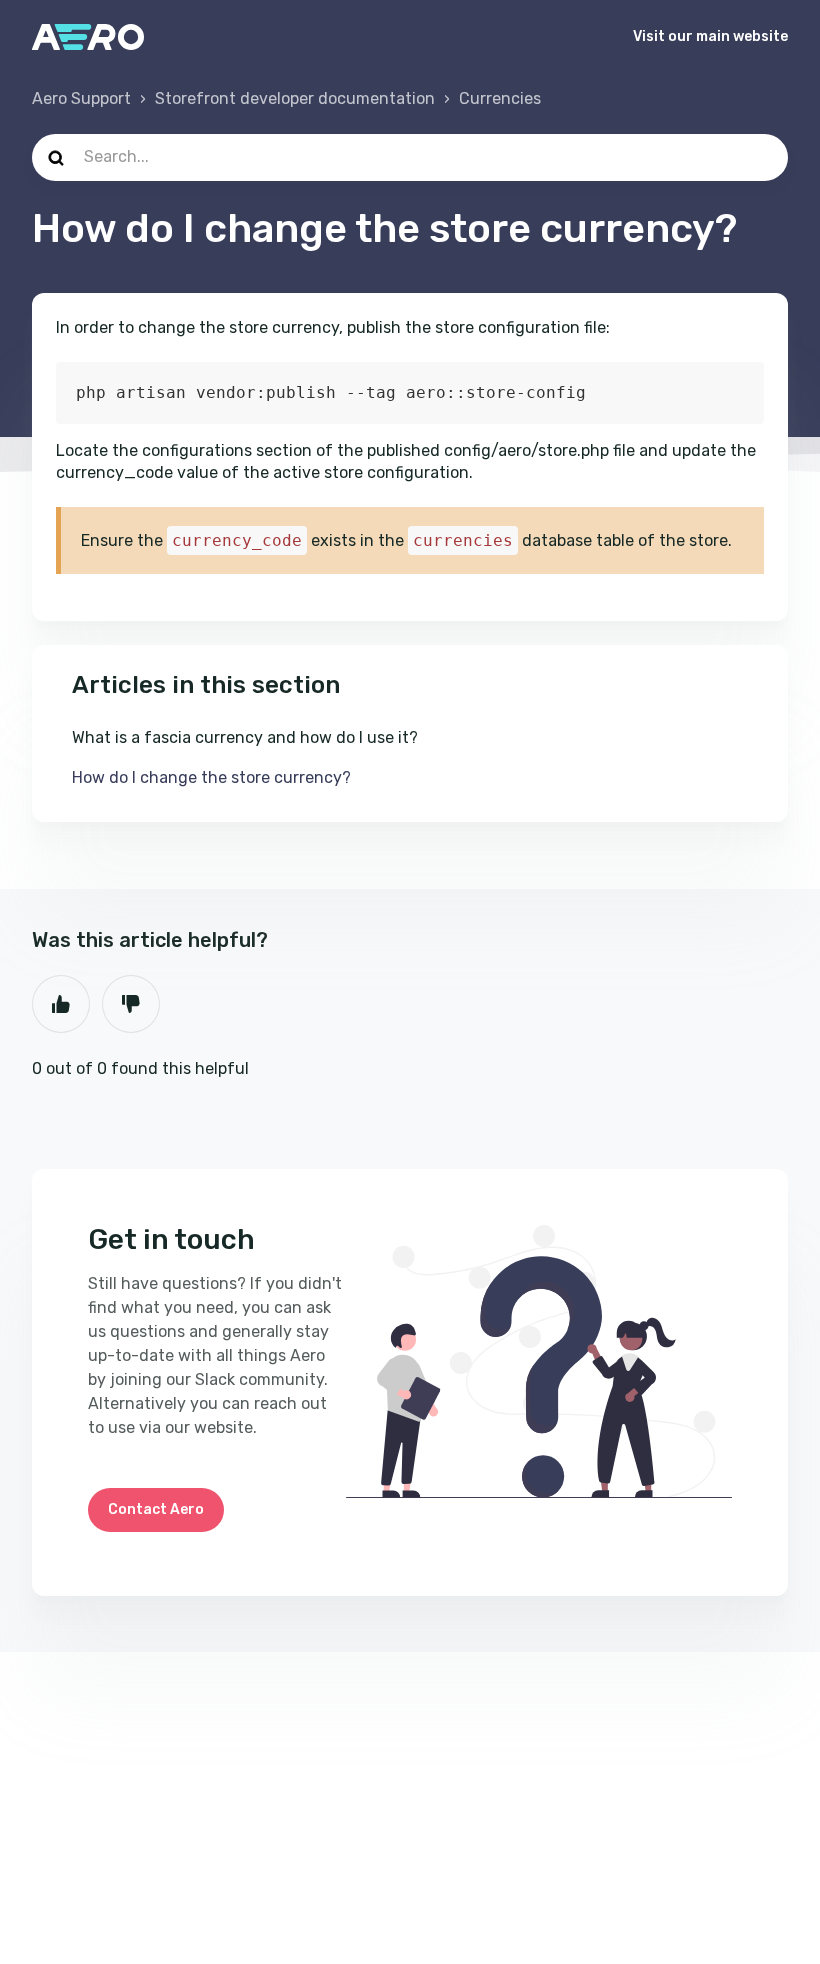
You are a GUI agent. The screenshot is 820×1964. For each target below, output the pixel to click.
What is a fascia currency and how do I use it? (245, 737)
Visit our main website (710, 36)
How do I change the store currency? (211, 777)
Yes (61, 1004)
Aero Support (81, 98)
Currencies (500, 98)
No (131, 1004)
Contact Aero (156, 1509)
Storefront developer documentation (295, 98)
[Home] (88, 37)
